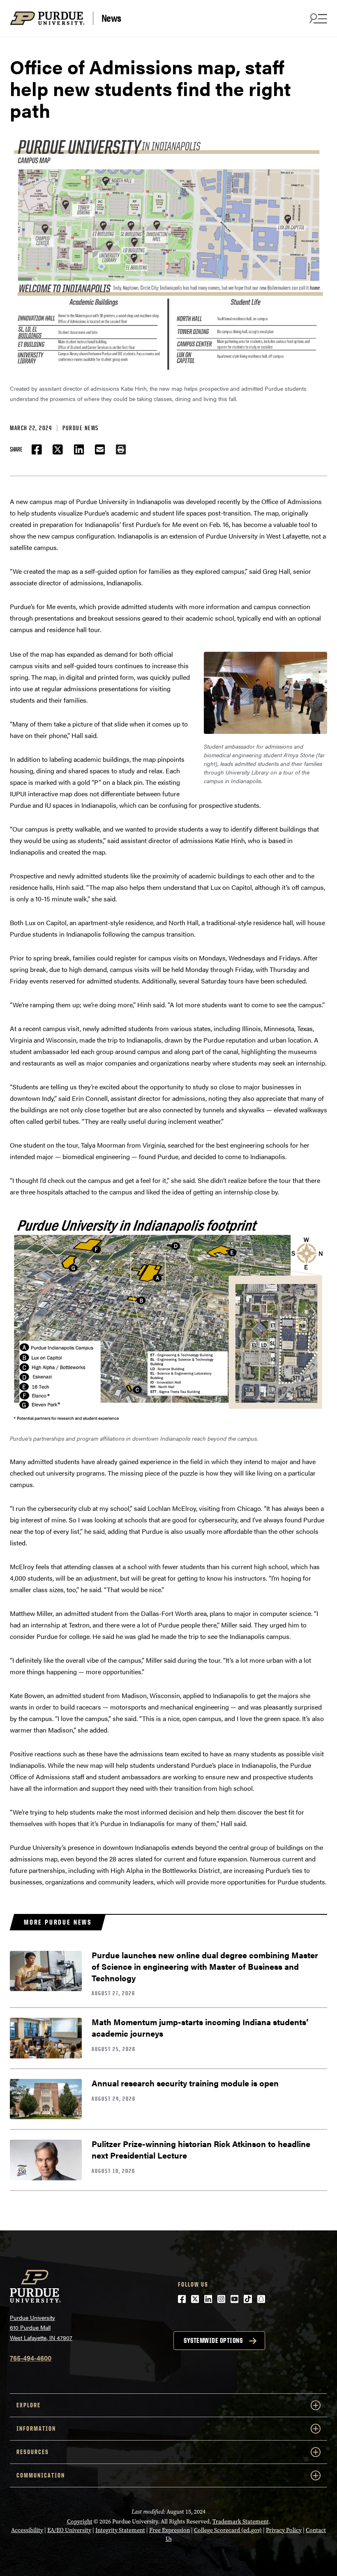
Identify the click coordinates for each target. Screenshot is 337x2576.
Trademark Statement (241, 2522)
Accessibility (27, 2530)
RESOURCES (33, 2452)
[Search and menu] (317, 18)
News (111, 18)
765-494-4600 (31, 2358)
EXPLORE (29, 2405)
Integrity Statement (120, 2530)
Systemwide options (213, 2340)
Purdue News (81, 428)
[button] (121, 449)
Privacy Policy (284, 2530)
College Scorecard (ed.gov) (228, 2530)
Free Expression (170, 2530)
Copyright (80, 2522)
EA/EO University (69, 2530)
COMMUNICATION (41, 2475)
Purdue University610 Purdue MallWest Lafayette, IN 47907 (41, 2327)
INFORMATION (36, 2428)
